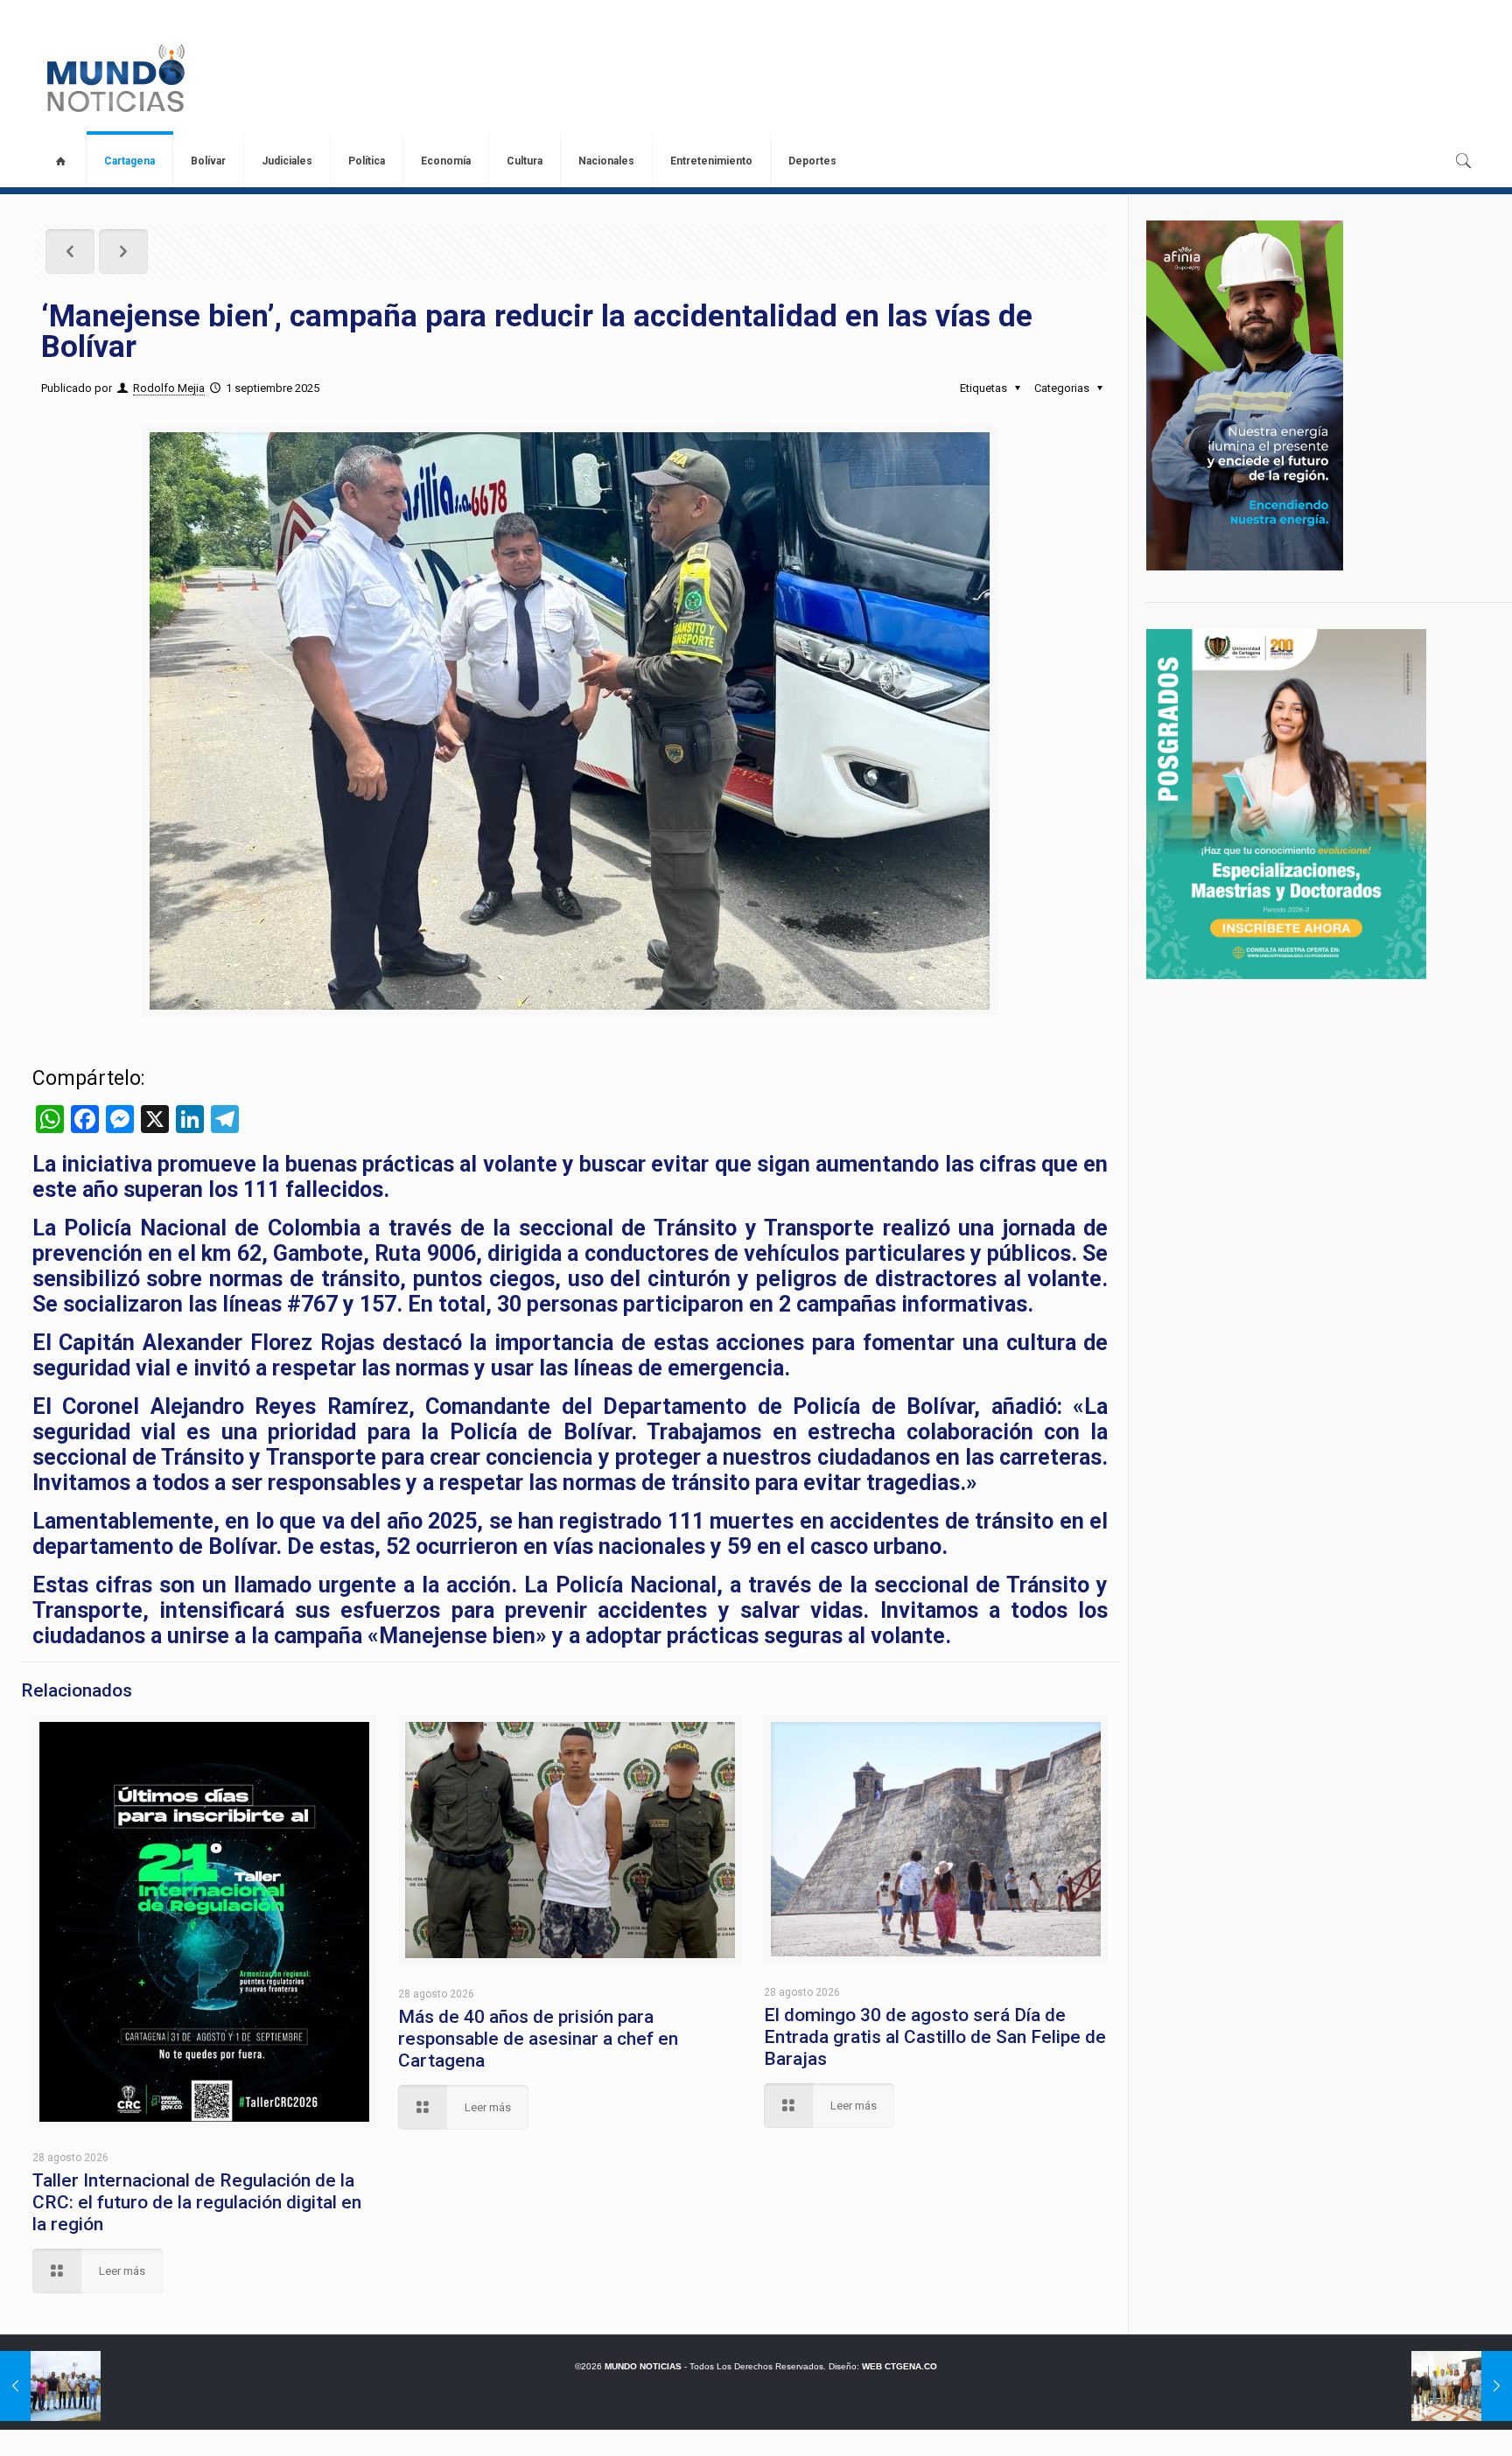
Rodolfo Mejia (169, 388)
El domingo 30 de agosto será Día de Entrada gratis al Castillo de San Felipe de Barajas (935, 2037)
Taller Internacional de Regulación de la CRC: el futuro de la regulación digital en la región (197, 2202)
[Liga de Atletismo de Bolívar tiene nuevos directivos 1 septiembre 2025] (50, 2386)
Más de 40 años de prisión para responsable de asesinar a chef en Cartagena (538, 2039)
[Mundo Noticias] (114, 78)
